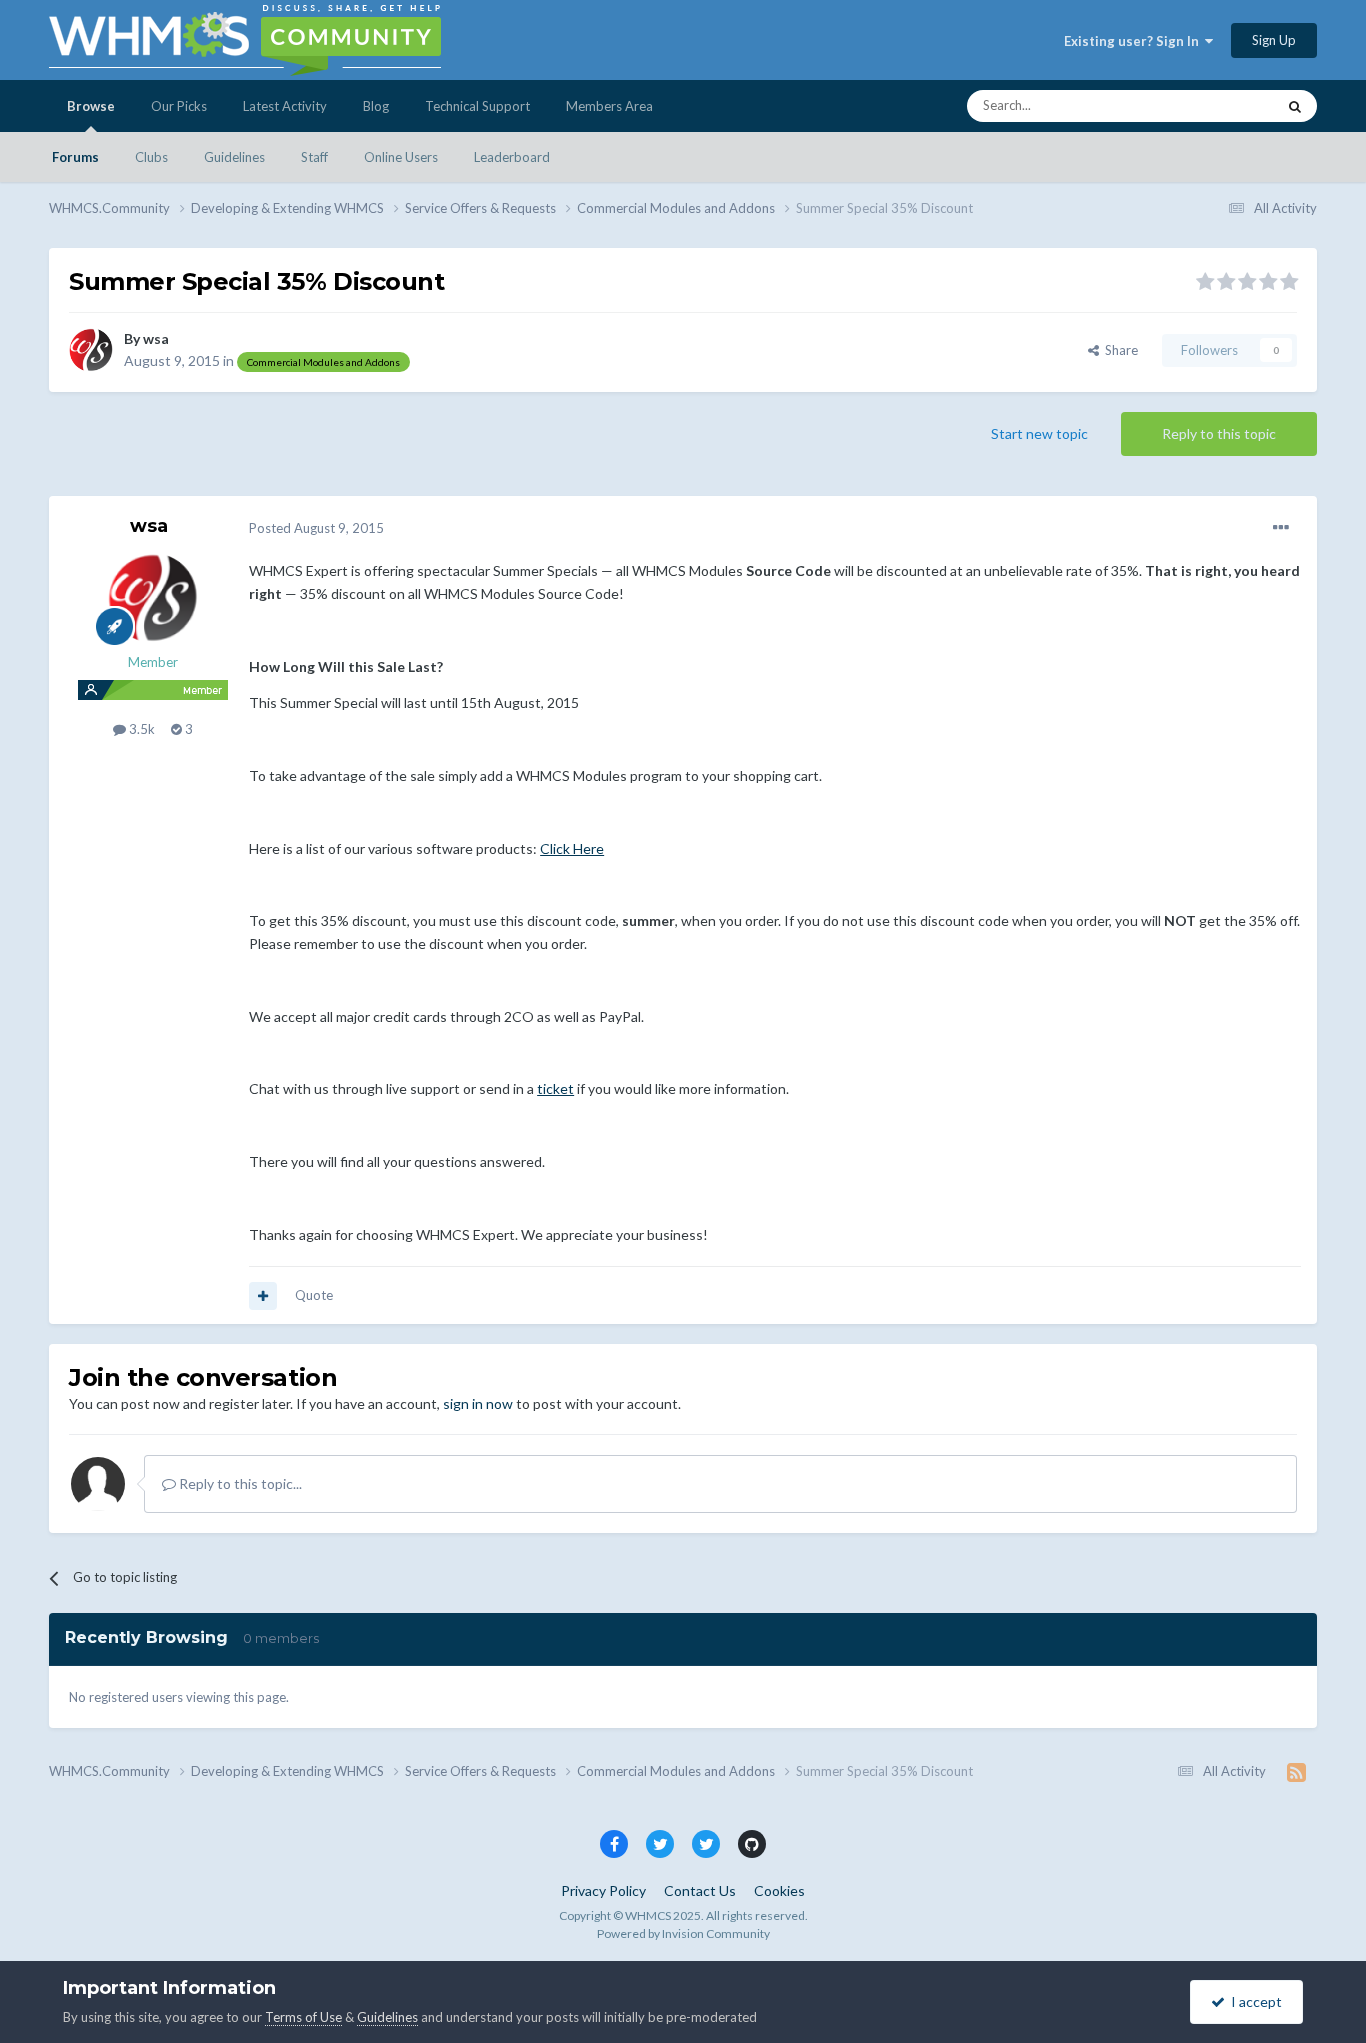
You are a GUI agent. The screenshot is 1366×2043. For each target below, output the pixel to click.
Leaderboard (512, 157)
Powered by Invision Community (683, 1933)
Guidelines (234, 157)
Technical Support (477, 106)
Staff (314, 157)
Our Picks (179, 106)
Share (1118, 350)
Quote (314, 1295)
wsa (156, 338)
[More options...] (1281, 528)
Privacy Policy (603, 1890)
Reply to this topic (1219, 433)
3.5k (140, 729)
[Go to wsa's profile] (91, 350)
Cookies (779, 1890)
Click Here (572, 848)
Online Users (401, 157)
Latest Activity (285, 106)
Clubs (151, 157)
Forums (75, 157)
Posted (316, 528)
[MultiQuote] (263, 1296)
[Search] (1295, 106)
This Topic (1219, 105)
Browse (91, 106)
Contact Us (700, 1890)
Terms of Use (303, 2017)
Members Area (609, 106)
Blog (376, 106)
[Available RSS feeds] (1296, 1772)
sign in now (478, 1403)
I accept (1253, 2001)
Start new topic (1039, 433)
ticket (555, 1088)
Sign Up (1274, 40)
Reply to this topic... (239, 1483)
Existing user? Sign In (1134, 41)
